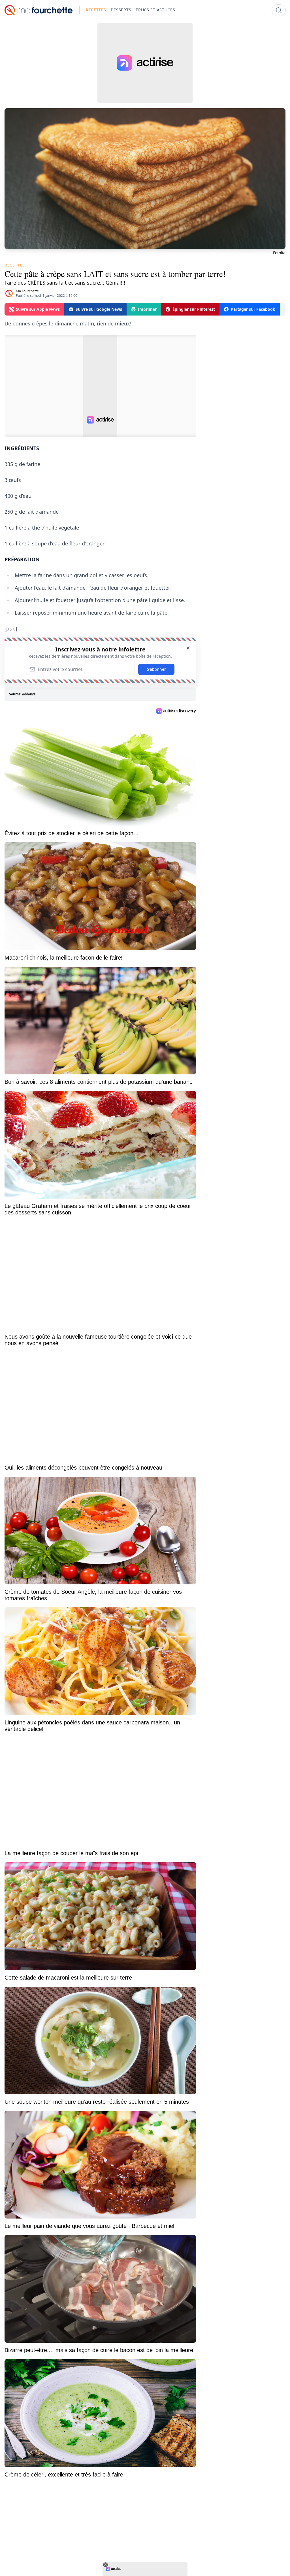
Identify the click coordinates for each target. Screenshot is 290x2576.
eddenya (29, 694)
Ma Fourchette (27, 291)
